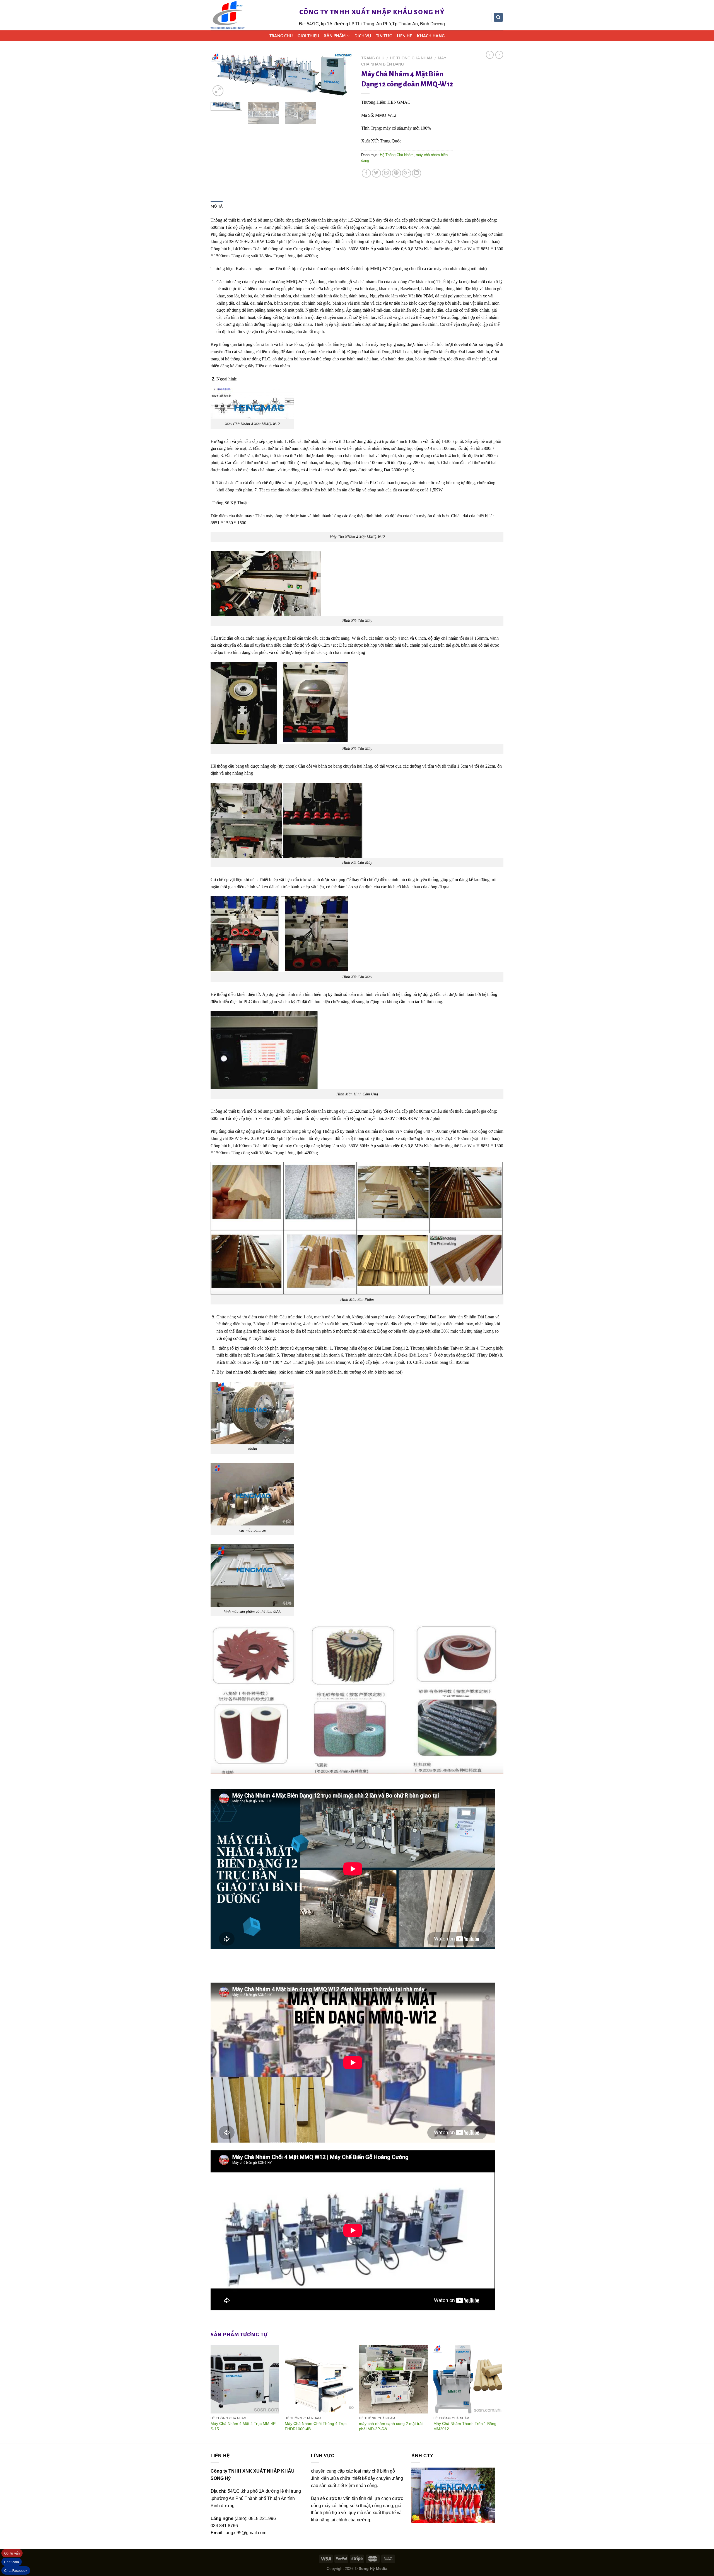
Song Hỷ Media (373, 2568)
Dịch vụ (363, 36)
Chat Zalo (12, 2562)
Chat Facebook (16, 2571)
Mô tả (217, 207)
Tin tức (384, 36)
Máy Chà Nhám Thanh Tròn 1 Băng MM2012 (465, 2426)
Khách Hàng (431, 36)
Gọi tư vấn (12, 2553)
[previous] (220, 76)
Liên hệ (404, 36)
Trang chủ (281, 36)
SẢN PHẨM (335, 36)
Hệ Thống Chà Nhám (411, 58)
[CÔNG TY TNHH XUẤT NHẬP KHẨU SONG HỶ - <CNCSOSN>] (228, 15)
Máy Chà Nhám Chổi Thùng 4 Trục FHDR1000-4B (316, 2426)
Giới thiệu (308, 36)
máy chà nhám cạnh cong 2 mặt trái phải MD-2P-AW (391, 2426)
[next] (343, 76)
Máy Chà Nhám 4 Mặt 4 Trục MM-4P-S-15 (244, 2426)
